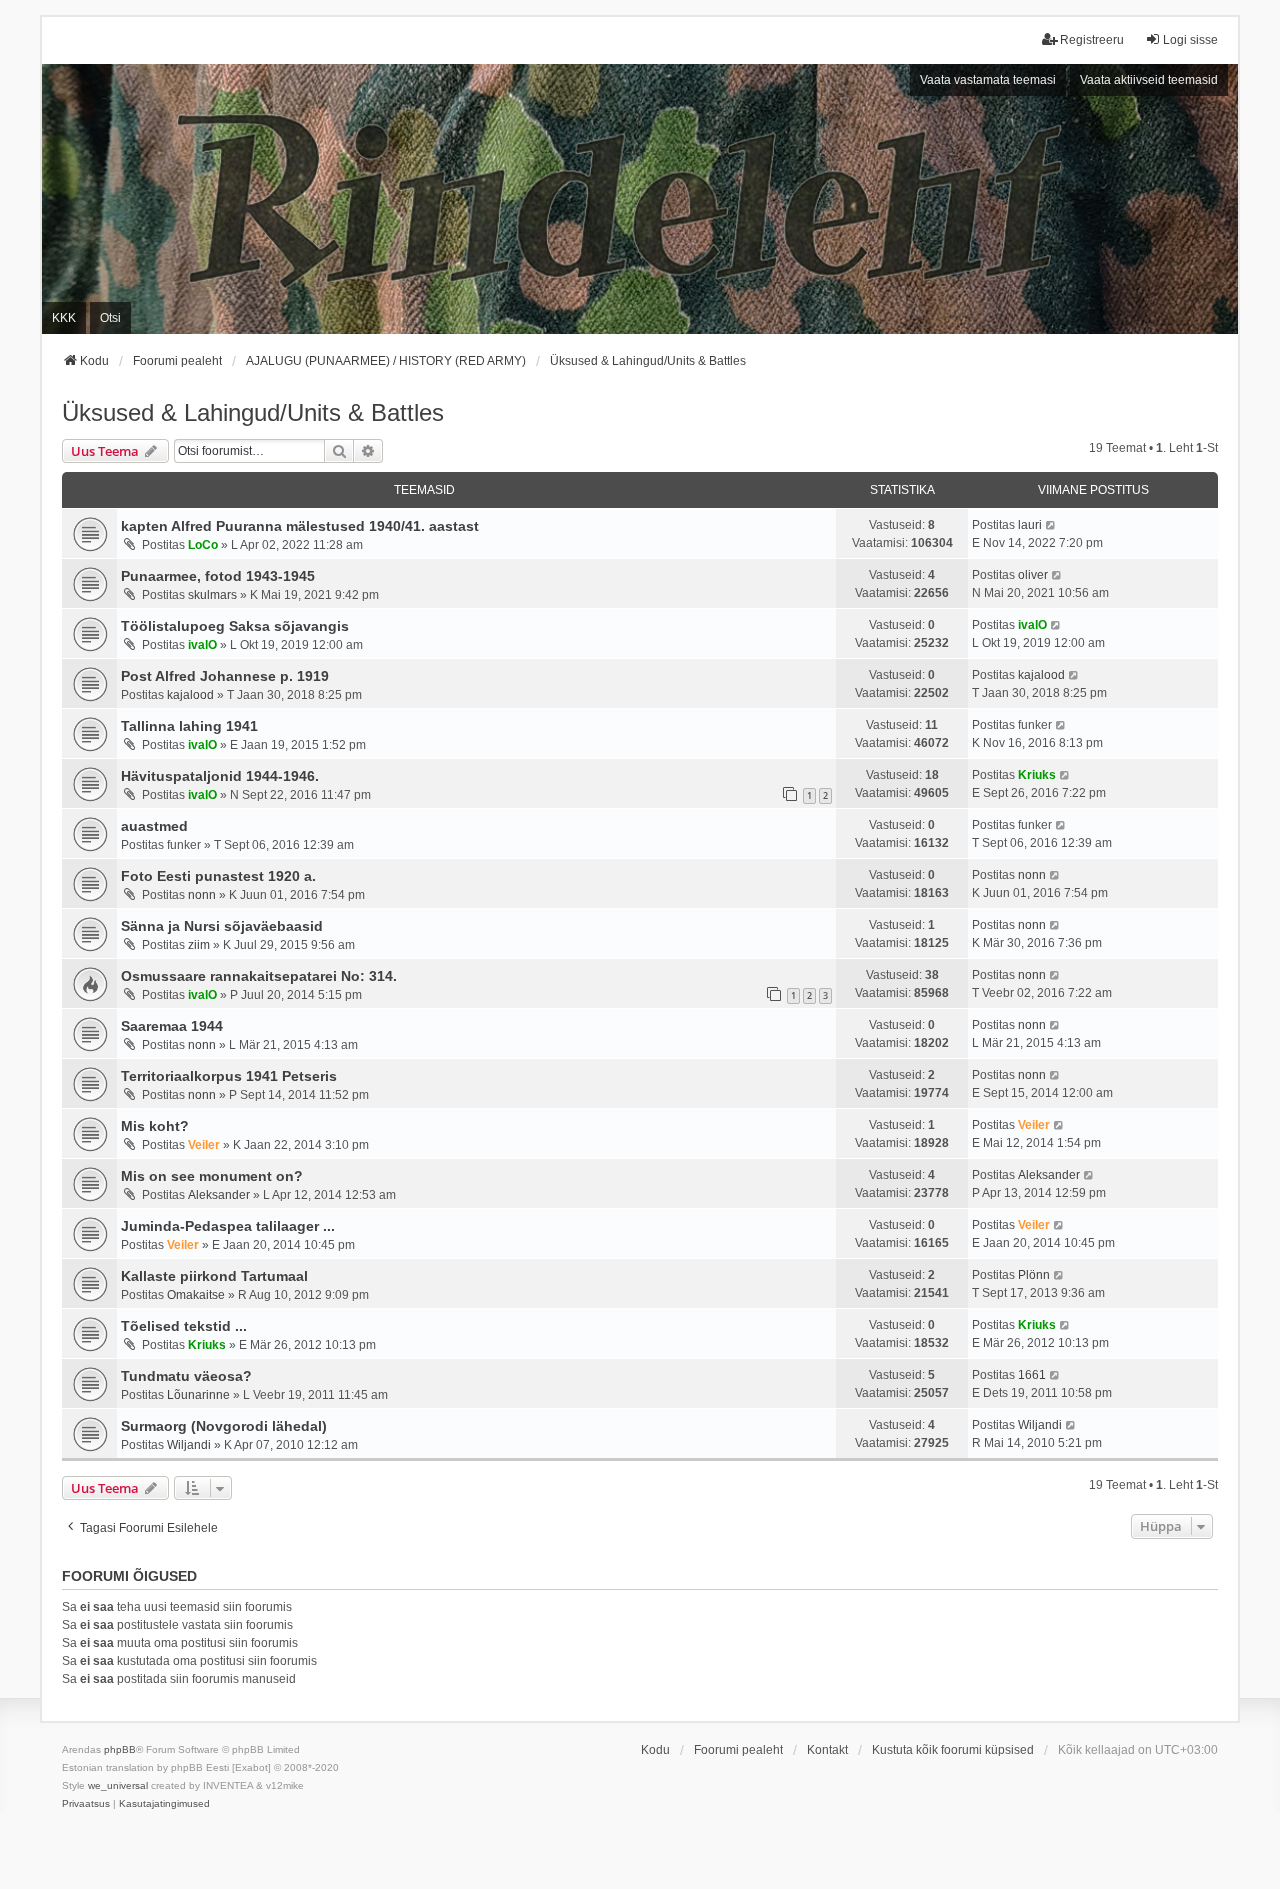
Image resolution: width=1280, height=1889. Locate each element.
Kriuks (1037, 775)
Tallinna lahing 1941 (189, 726)
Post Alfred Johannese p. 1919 (225, 676)
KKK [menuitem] (64, 318)
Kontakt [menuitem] (827, 1750)
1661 (1032, 1375)
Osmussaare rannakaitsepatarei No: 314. (259, 976)
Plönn (1034, 1275)
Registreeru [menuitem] (1092, 40)
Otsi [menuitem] (110, 318)
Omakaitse (196, 1295)
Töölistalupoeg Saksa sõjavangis (235, 626)
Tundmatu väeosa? (186, 1376)
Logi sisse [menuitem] (1190, 40)
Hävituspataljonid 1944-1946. (220, 776)
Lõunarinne (198, 1395)
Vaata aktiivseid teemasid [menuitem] (1149, 80)
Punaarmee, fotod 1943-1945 (218, 576)
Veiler (204, 1145)
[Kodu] (640, 199)
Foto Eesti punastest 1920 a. (218, 876)
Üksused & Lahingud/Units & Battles (253, 412)
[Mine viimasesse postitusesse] (1051, 525)
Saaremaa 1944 (172, 1026)
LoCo (203, 545)
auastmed (154, 826)
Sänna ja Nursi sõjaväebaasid (222, 926)
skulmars (212, 595)
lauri (1030, 525)
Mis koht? (155, 1126)
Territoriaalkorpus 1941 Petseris (229, 1076)
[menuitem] (86, 1804)
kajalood (190, 695)
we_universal (118, 1785)
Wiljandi (189, 1445)
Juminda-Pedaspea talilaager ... (228, 1226)
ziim (199, 945)
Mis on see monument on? (212, 1176)
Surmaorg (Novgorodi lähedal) (224, 1426)
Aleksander (219, 1195)
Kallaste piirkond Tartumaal (214, 1276)
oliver (1033, 575)
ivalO (202, 645)
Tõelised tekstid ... (184, 1326)
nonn (202, 895)
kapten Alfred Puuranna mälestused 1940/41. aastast (300, 526)
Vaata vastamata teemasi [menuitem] (988, 80)
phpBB (120, 1749)
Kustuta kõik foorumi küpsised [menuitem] (953, 1750)
